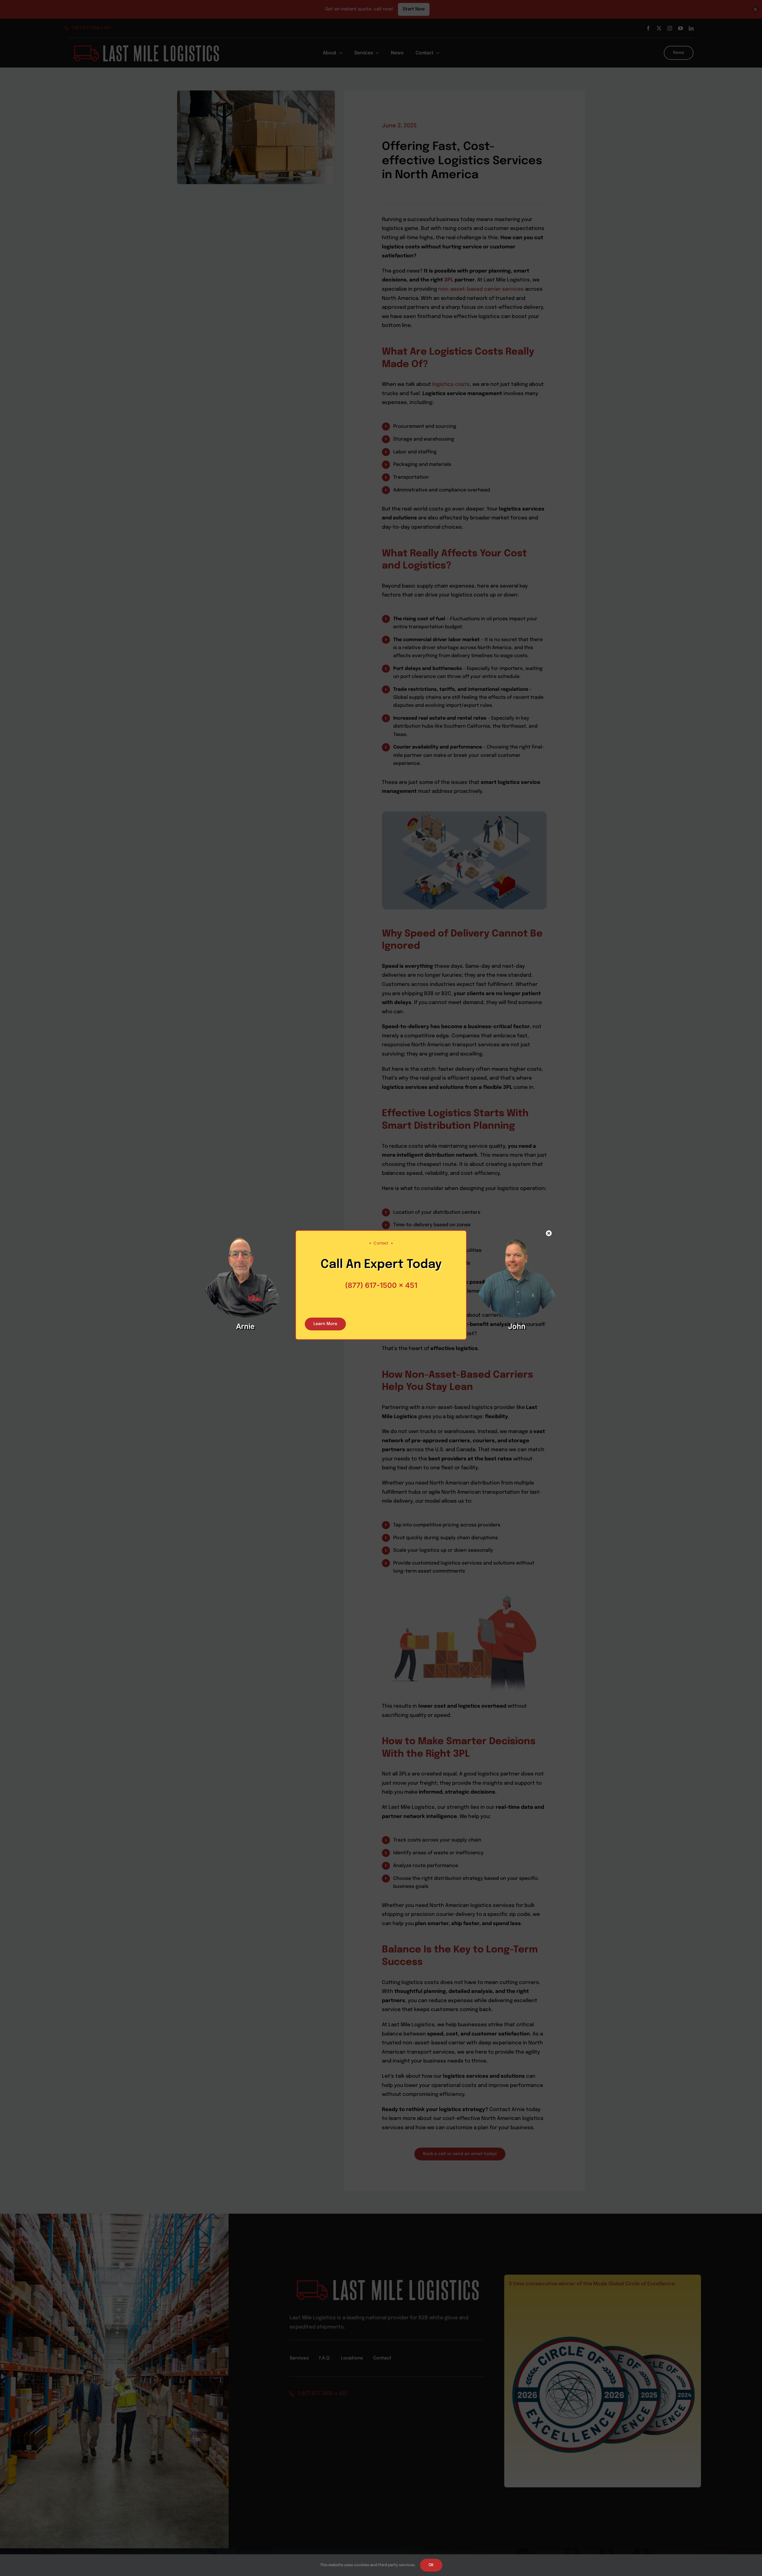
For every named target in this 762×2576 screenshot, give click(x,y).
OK (431, 2565)
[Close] (549, 1233)
